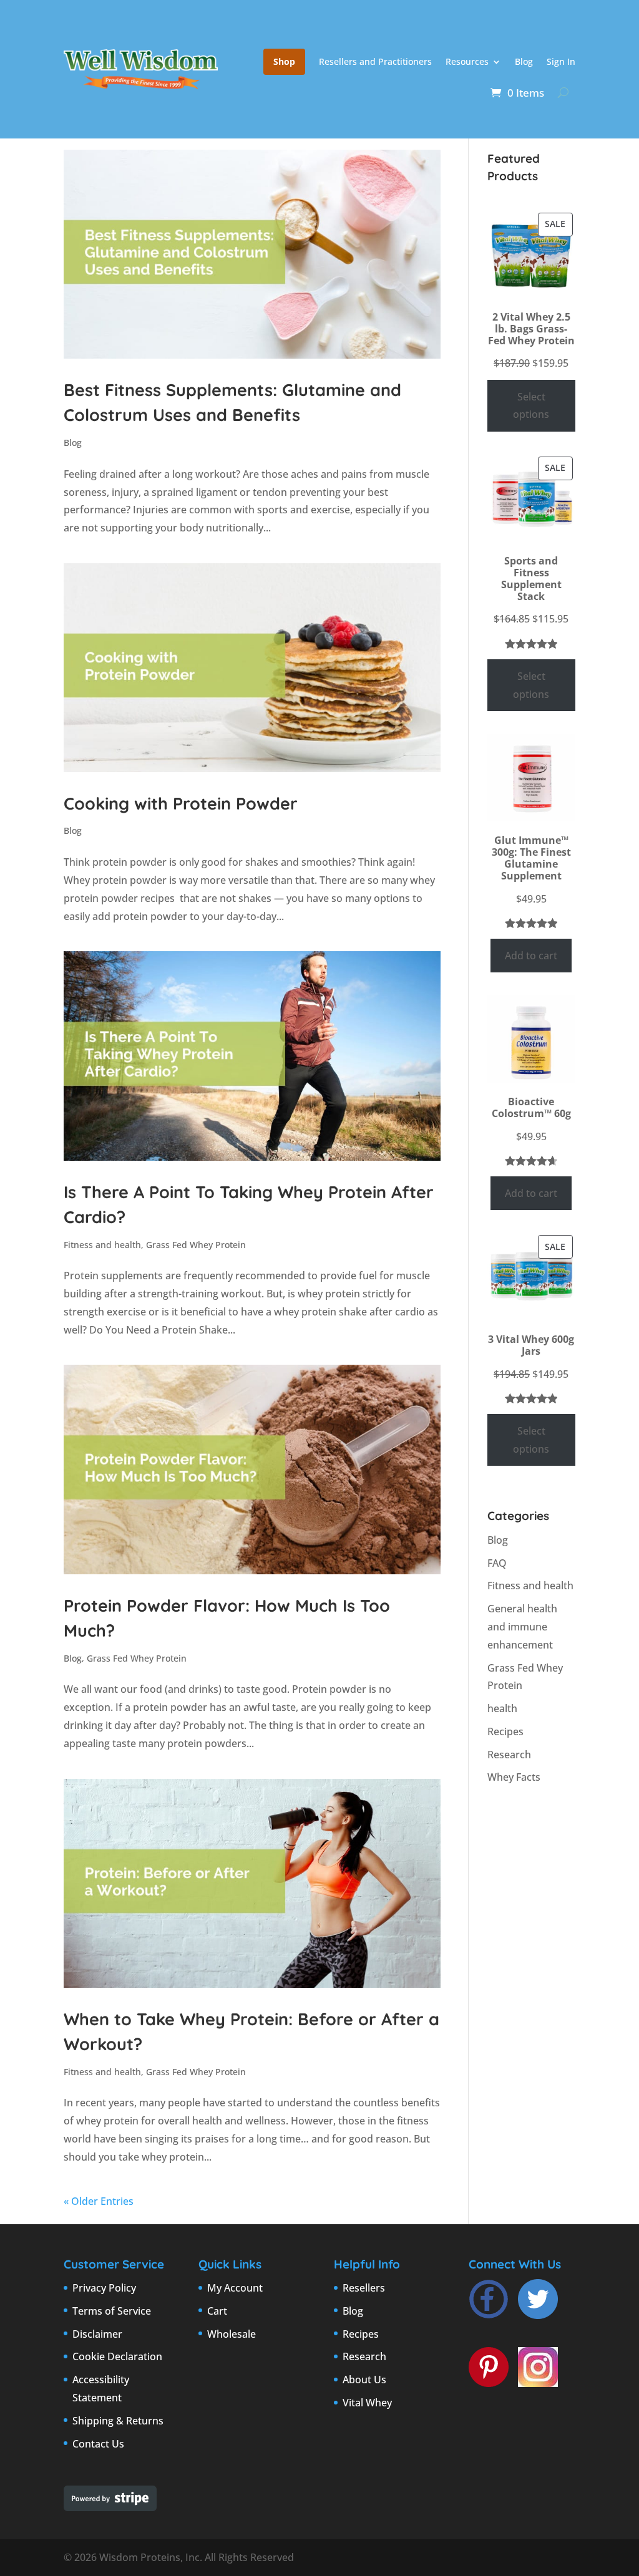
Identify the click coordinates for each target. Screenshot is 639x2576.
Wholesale (232, 2334)
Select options (531, 406)
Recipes (505, 1731)
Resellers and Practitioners (375, 61)
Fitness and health (102, 1245)
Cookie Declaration (117, 2356)
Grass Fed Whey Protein (196, 1245)
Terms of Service (112, 2311)
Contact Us (98, 2444)
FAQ (497, 1563)
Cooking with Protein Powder (181, 803)
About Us (364, 2380)
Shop (284, 61)
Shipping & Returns (118, 2421)
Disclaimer (97, 2334)
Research (509, 1755)
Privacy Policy (104, 2288)
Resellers (364, 2288)
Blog (524, 61)
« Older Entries (99, 2201)
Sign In (561, 61)
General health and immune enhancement (522, 1627)
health (502, 1708)
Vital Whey (367, 2403)
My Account (235, 2288)
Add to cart (531, 956)
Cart (217, 2311)
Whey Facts (514, 1777)
